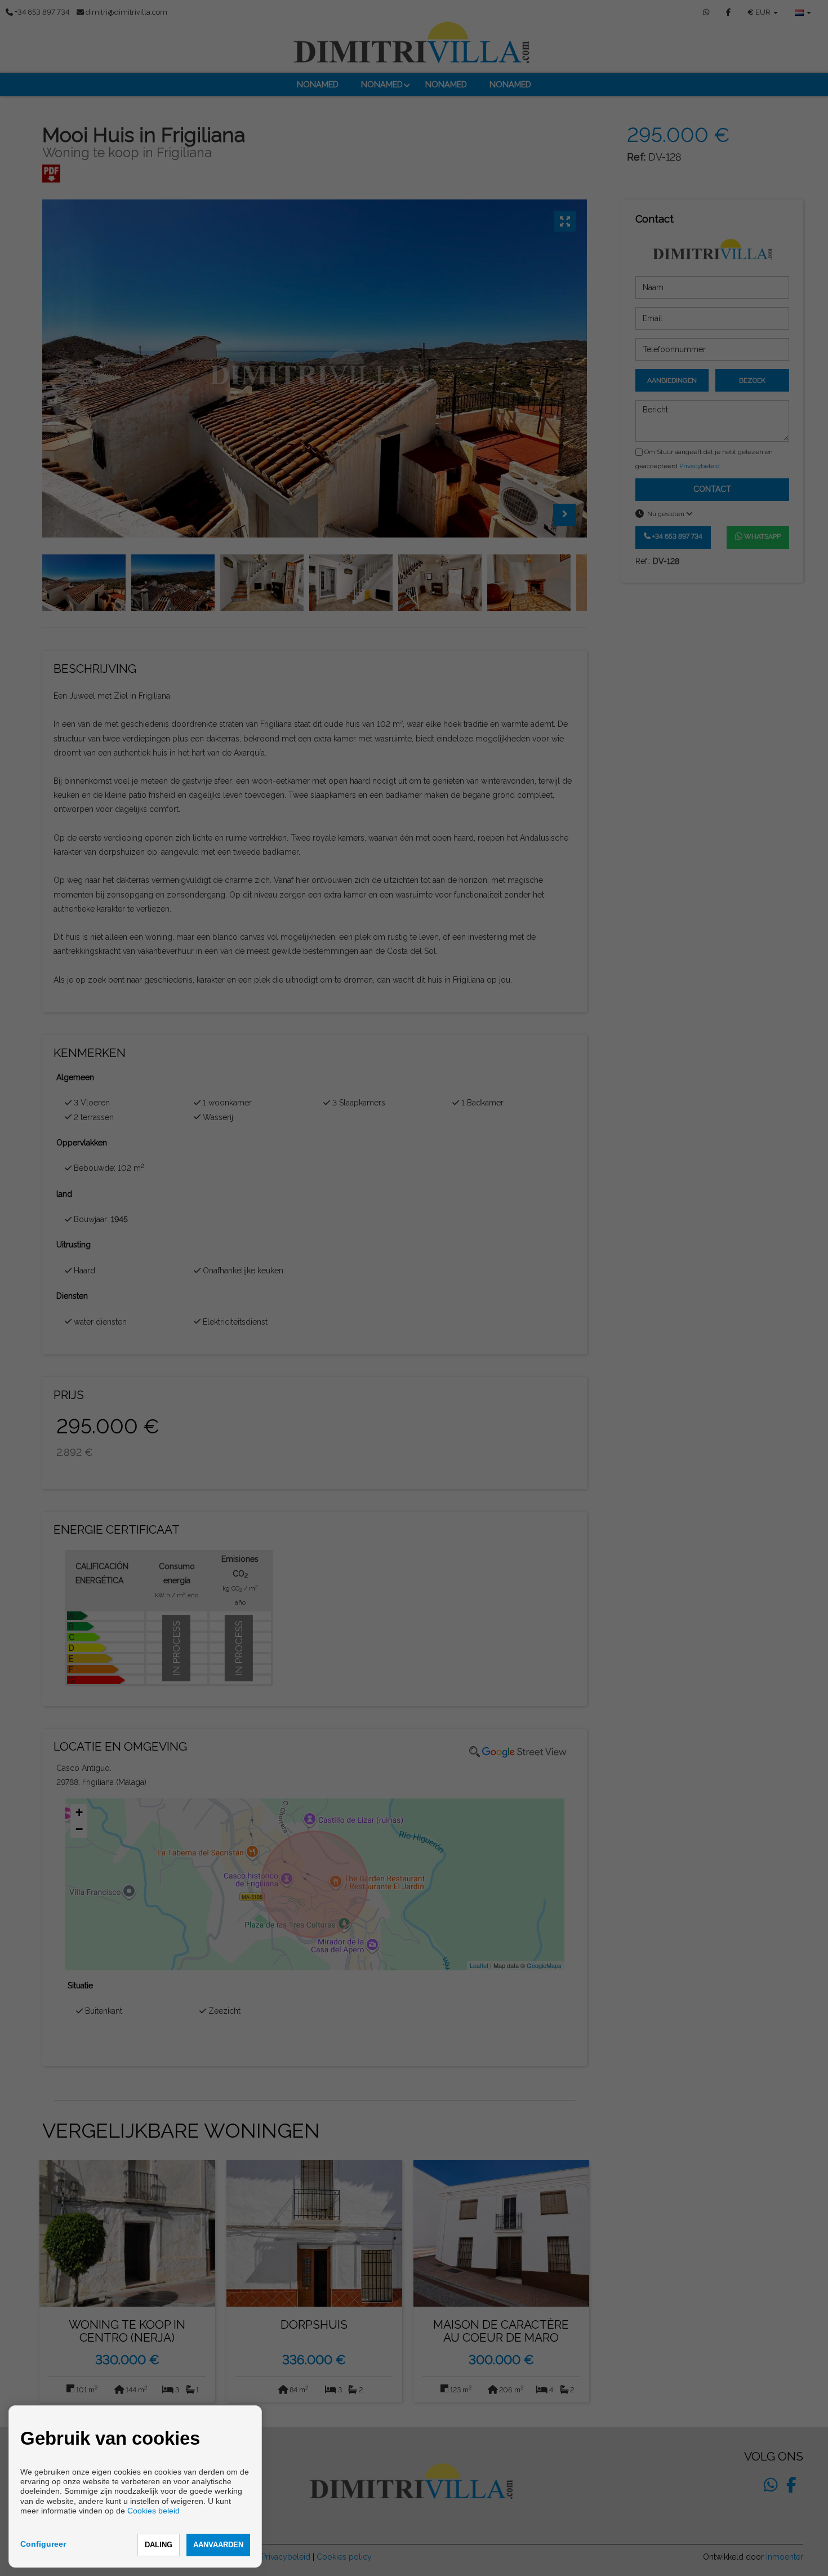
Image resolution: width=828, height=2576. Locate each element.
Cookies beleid (153, 2511)
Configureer (43, 2544)
